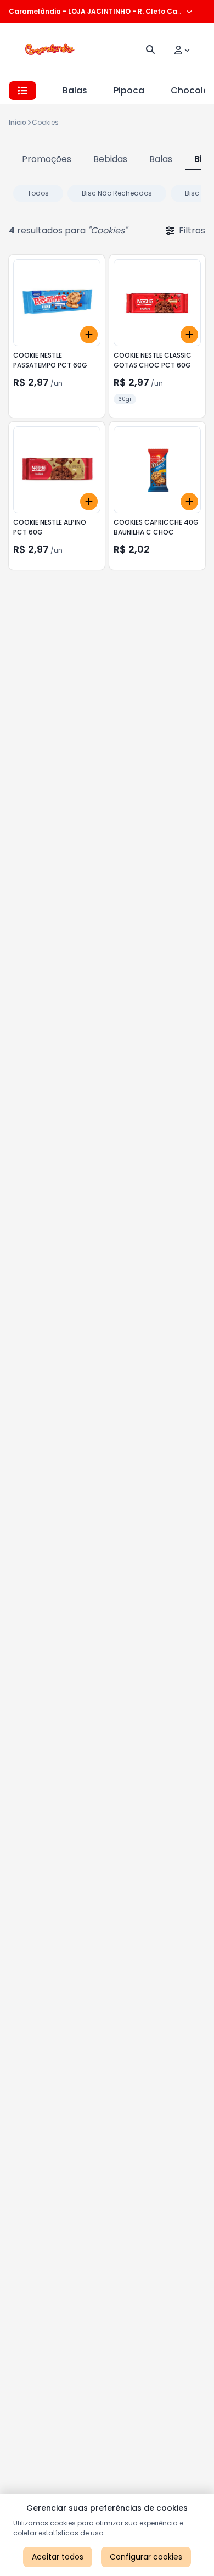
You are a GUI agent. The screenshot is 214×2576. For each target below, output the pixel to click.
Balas (75, 90)
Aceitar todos (58, 2557)
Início (18, 122)
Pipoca (129, 90)
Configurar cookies (146, 2557)
